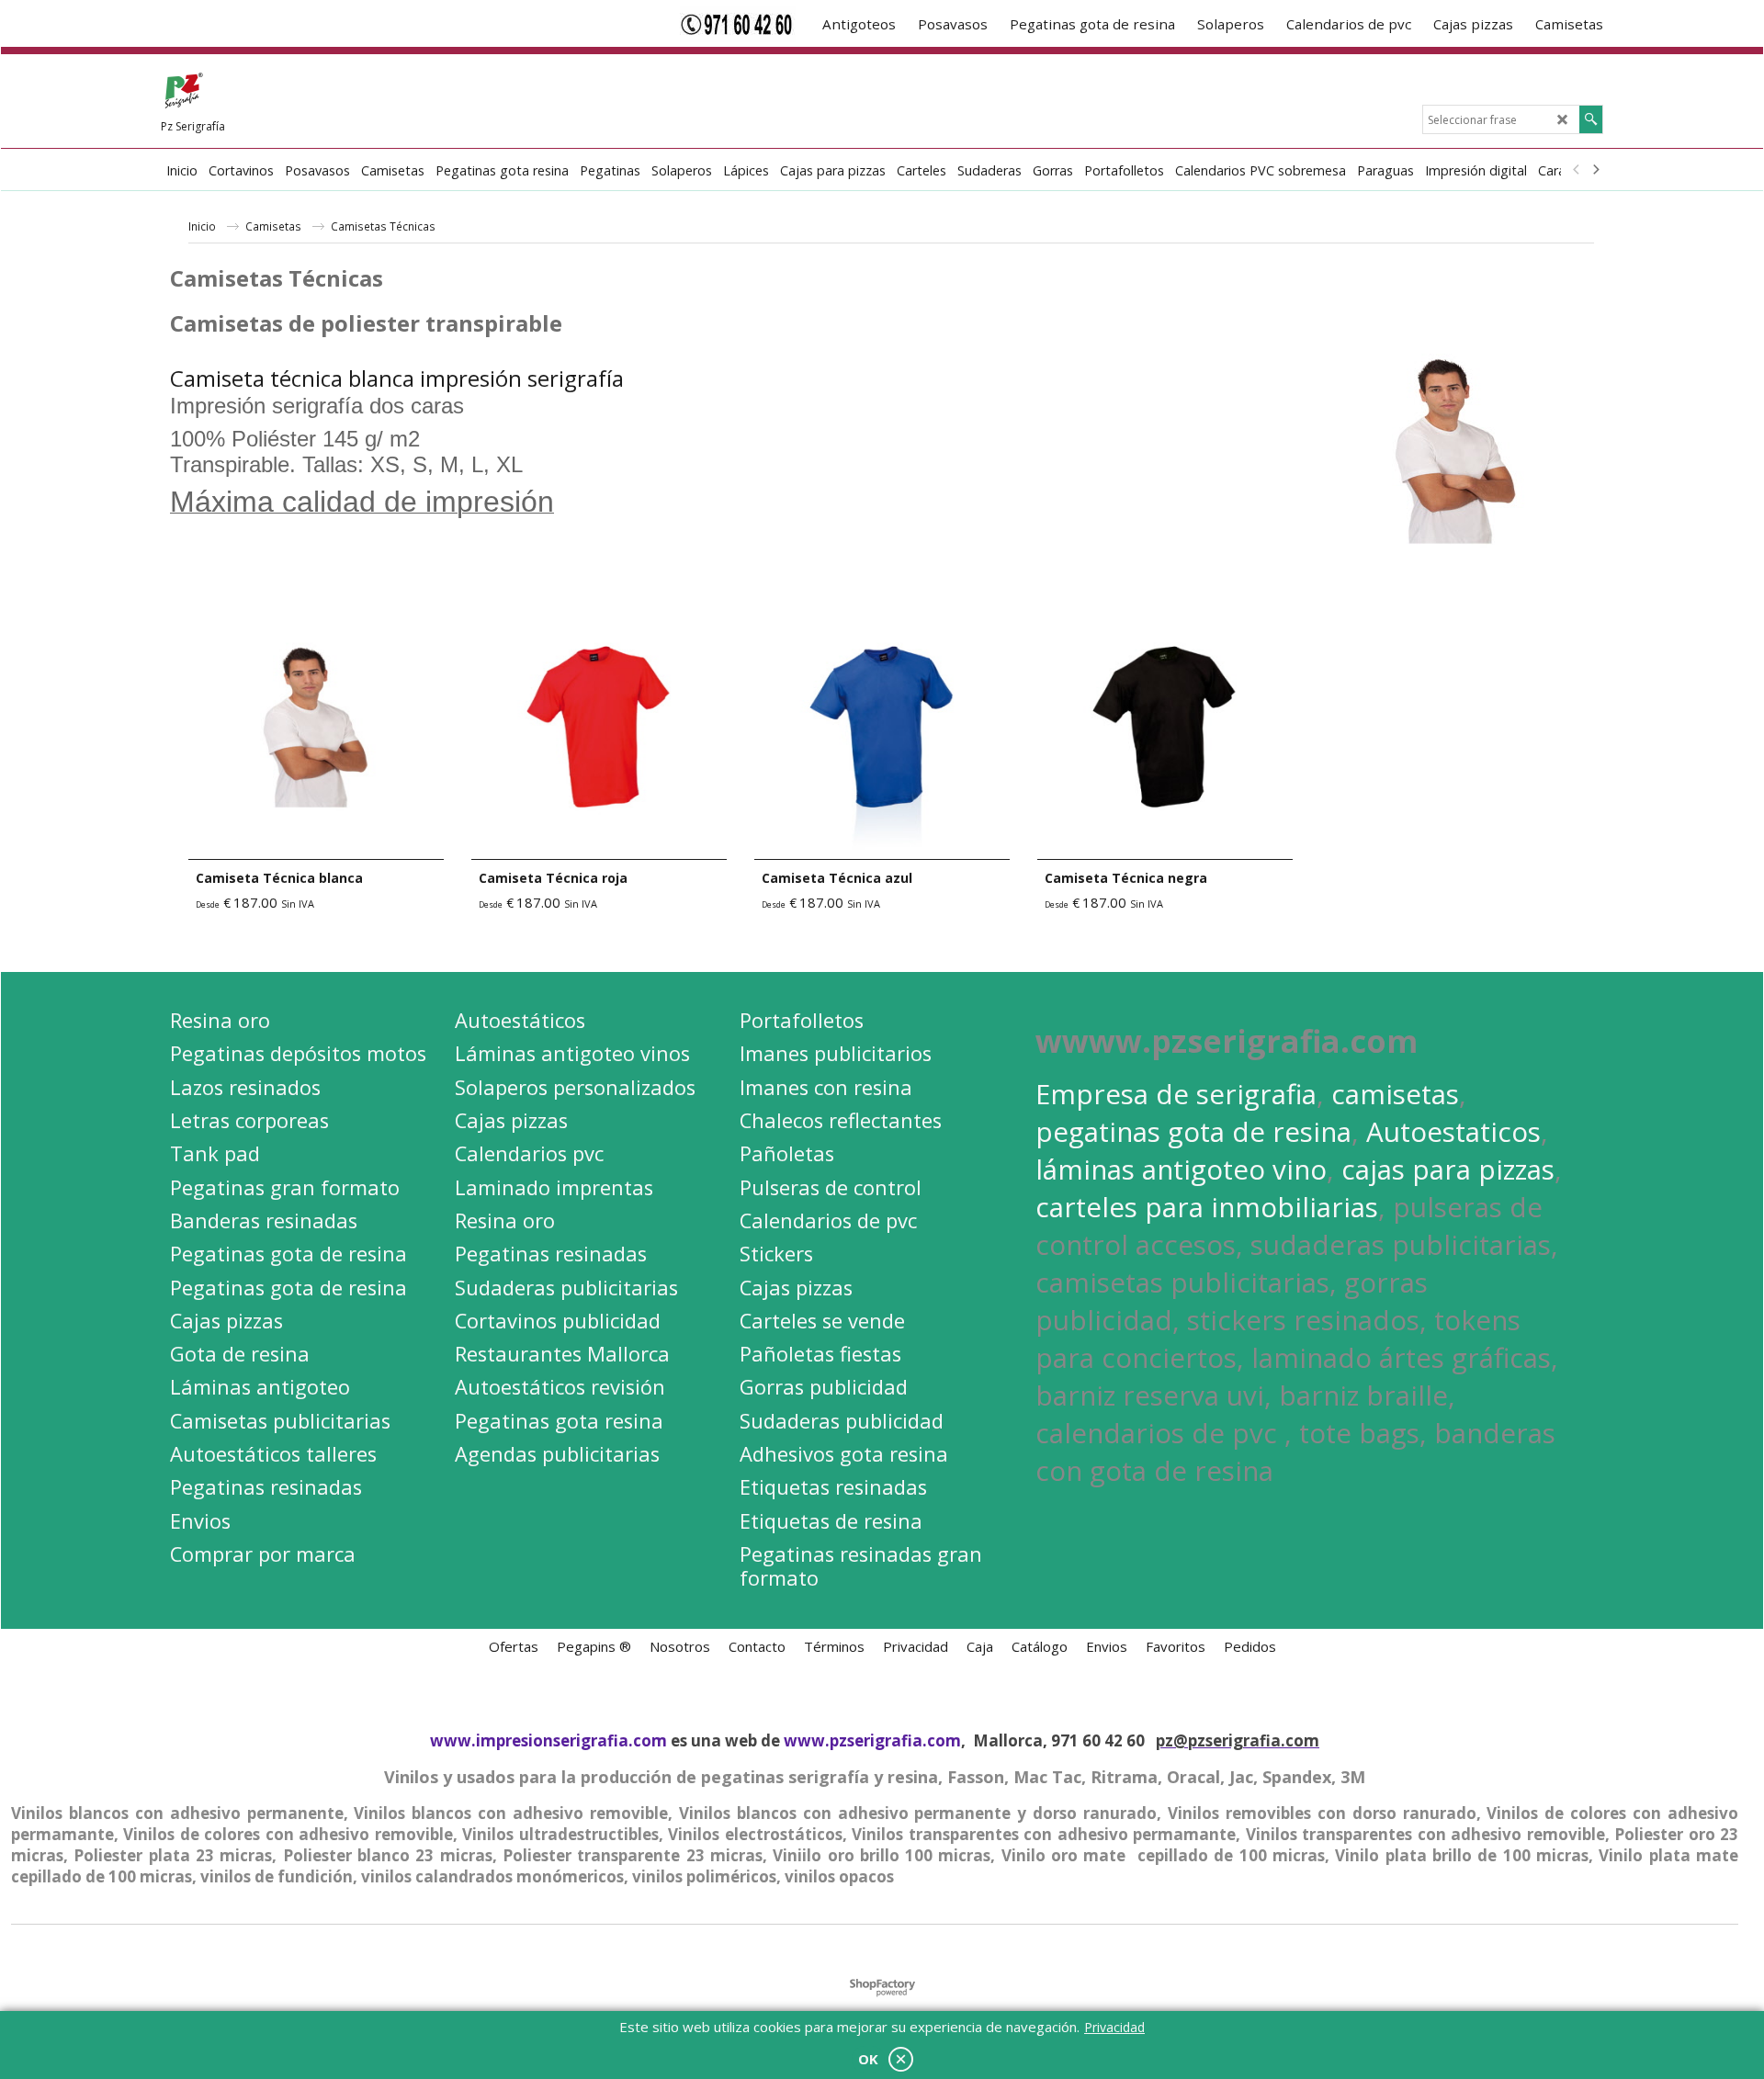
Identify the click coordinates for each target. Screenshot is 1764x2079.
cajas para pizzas (1448, 1169)
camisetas (1395, 1094)
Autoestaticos (1453, 1131)
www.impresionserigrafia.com (548, 1740)
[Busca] (1591, 119)
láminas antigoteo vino (1181, 1169)
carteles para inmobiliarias (1207, 1207)
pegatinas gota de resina (1193, 1131)
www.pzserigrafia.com (872, 1740)
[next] (1595, 170)
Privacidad (1114, 2027)
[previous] (1577, 170)
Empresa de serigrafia (1176, 1094)
